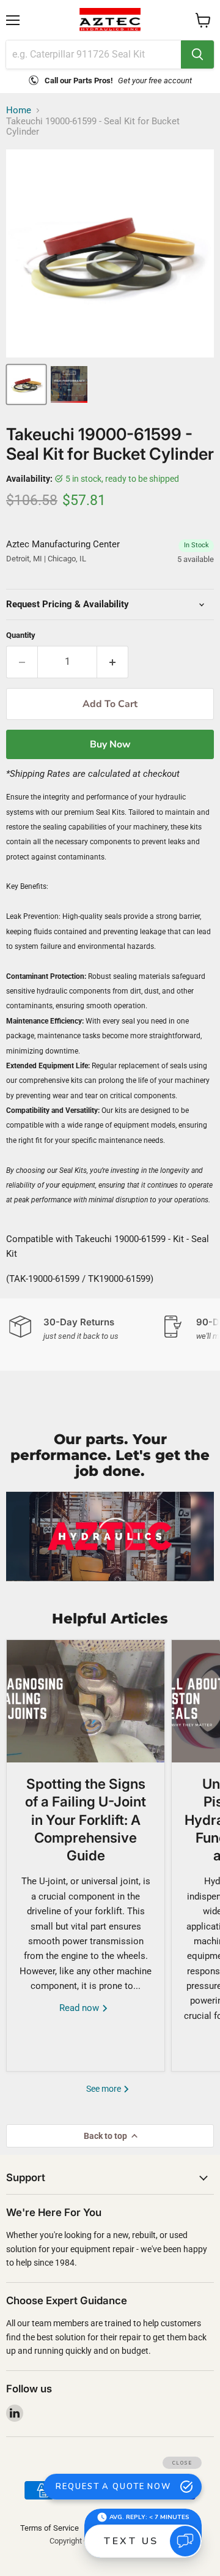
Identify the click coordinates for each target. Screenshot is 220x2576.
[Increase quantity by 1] (113, 662)
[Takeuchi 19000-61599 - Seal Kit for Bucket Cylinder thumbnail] (26, 384)
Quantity (21, 635)
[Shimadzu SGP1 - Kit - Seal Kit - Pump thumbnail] (69, 384)
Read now (80, 2008)
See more (105, 2089)
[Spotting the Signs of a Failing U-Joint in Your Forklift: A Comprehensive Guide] (86, 1701)
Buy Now (110, 744)
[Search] (197, 54)
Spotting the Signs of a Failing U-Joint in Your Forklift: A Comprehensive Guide (86, 1819)
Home (19, 110)
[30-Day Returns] (86, 1329)
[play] (110, 1536)
